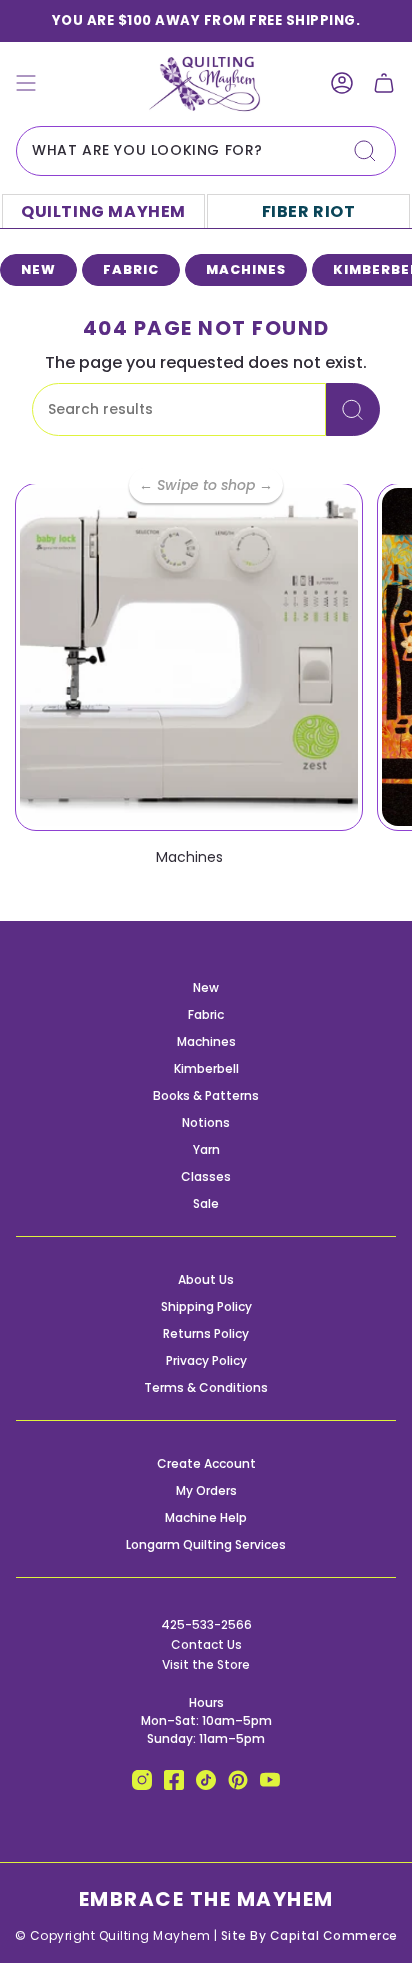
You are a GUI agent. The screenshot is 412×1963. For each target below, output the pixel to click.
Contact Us (206, 1644)
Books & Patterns (206, 1095)
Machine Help (206, 1517)
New (206, 987)
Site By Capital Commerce (309, 1935)
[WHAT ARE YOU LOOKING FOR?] (353, 409)
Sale (206, 1203)
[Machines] (189, 657)
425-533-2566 (206, 1624)
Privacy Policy (206, 1360)
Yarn (206, 1149)
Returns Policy (206, 1333)
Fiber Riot (309, 211)
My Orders (206, 1490)
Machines (206, 1041)
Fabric (206, 1014)
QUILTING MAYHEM (103, 211)
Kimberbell (206, 1068)
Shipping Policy (206, 1306)
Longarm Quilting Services (206, 1544)
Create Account (206, 1463)
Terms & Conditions (206, 1387)
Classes (206, 1176)
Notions (206, 1122)
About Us (206, 1279)
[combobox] (206, 151)
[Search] (365, 151)
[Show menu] (26, 83)
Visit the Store (206, 1664)
